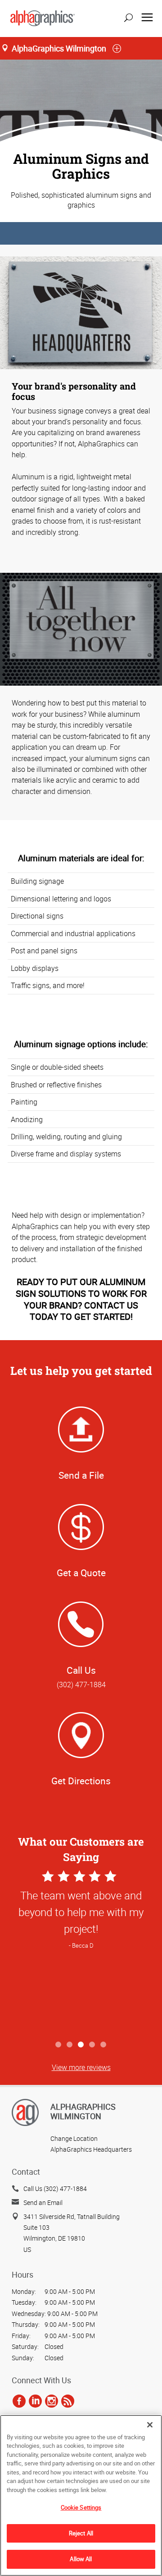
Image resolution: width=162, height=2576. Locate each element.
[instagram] (52, 2401)
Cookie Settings (81, 2507)
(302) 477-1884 (81, 1685)
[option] (81, 1952)
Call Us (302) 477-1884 (55, 2188)
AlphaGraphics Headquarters (91, 2149)
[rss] (68, 2401)
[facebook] (19, 2401)
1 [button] (59, 2045)
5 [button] (104, 2045)
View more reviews (81, 2067)
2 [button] (70, 2045)
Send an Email (43, 2202)
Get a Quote (81, 1573)
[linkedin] (35, 2401)
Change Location (74, 2138)
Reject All (81, 2533)
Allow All (81, 2559)
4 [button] (92, 2045)
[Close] (150, 2425)
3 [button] (81, 2045)
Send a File (81, 1475)
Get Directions (81, 1781)
